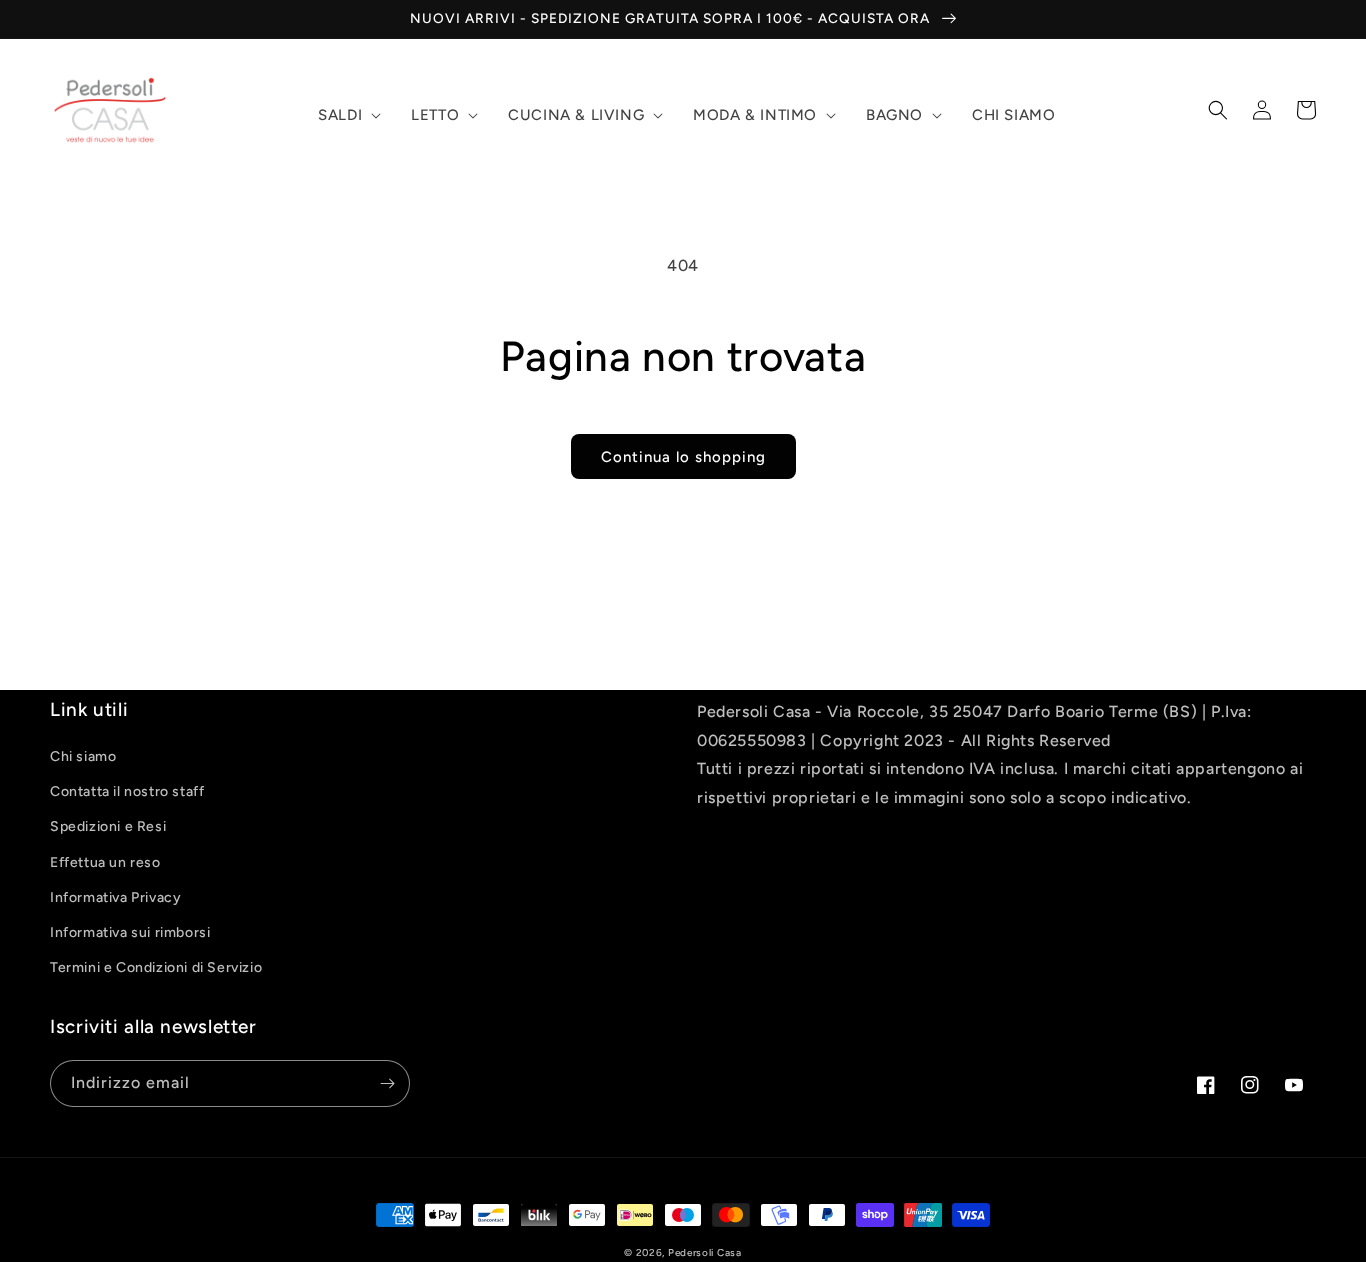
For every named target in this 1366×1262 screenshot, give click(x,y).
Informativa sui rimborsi (130, 932)
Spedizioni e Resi (108, 826)
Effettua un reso (105, 862)
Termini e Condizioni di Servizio (156, 967)
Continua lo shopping (683, 457)
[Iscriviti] (387, 1083)
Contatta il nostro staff (127, 791)
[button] (347, 116)
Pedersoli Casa (705, 1252)
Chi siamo (83, 756)
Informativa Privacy (115, 897)
